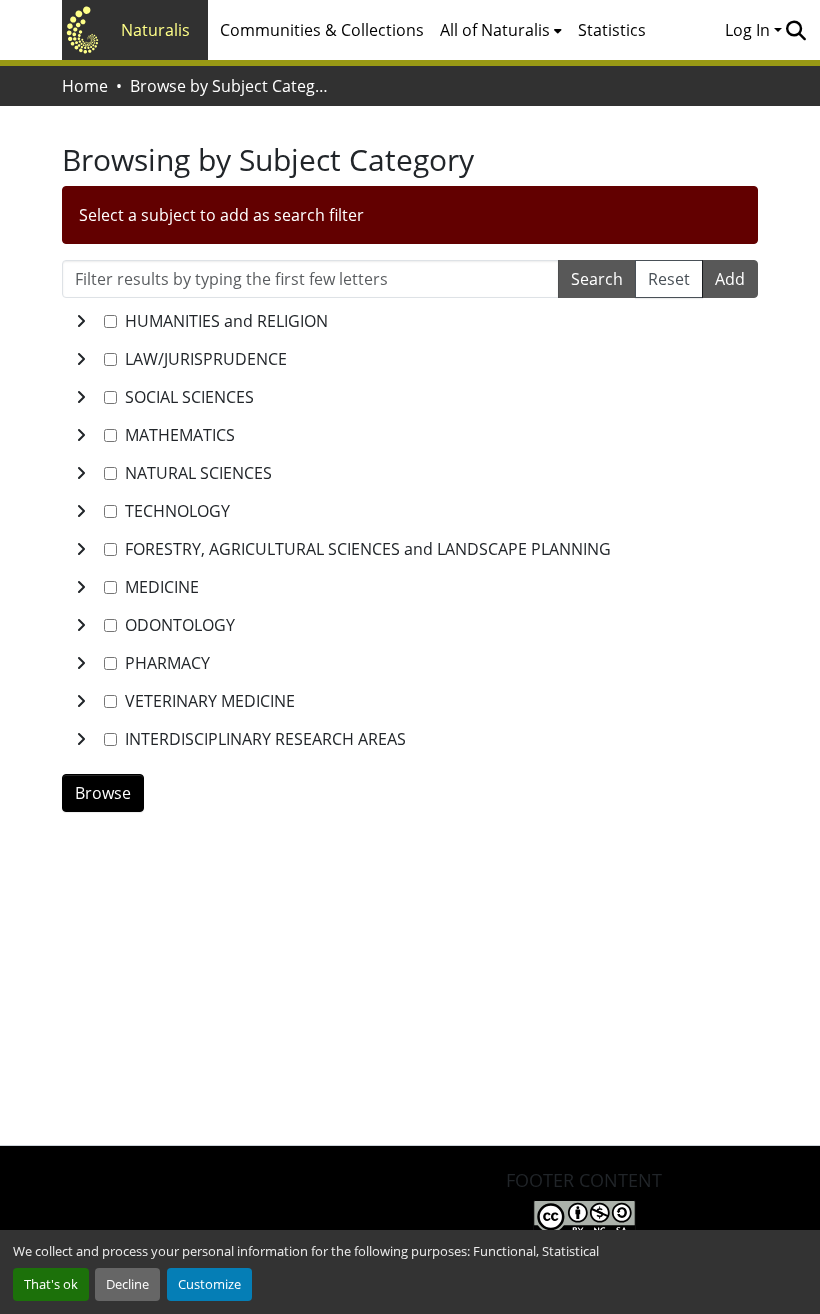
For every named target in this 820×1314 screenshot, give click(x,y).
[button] (795, 30)
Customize (209, 1284)
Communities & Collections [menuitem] (322, 30)
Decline (127, 1284)
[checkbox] (110, 321)
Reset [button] (669, 279)
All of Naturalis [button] (495, 30)
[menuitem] (501, 30)
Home (85, 86)
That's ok (51, 1284)
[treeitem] (410, 359)
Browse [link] (103, 793)
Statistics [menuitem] (612, 30)
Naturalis (155, 30)
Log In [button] (749, 30)
